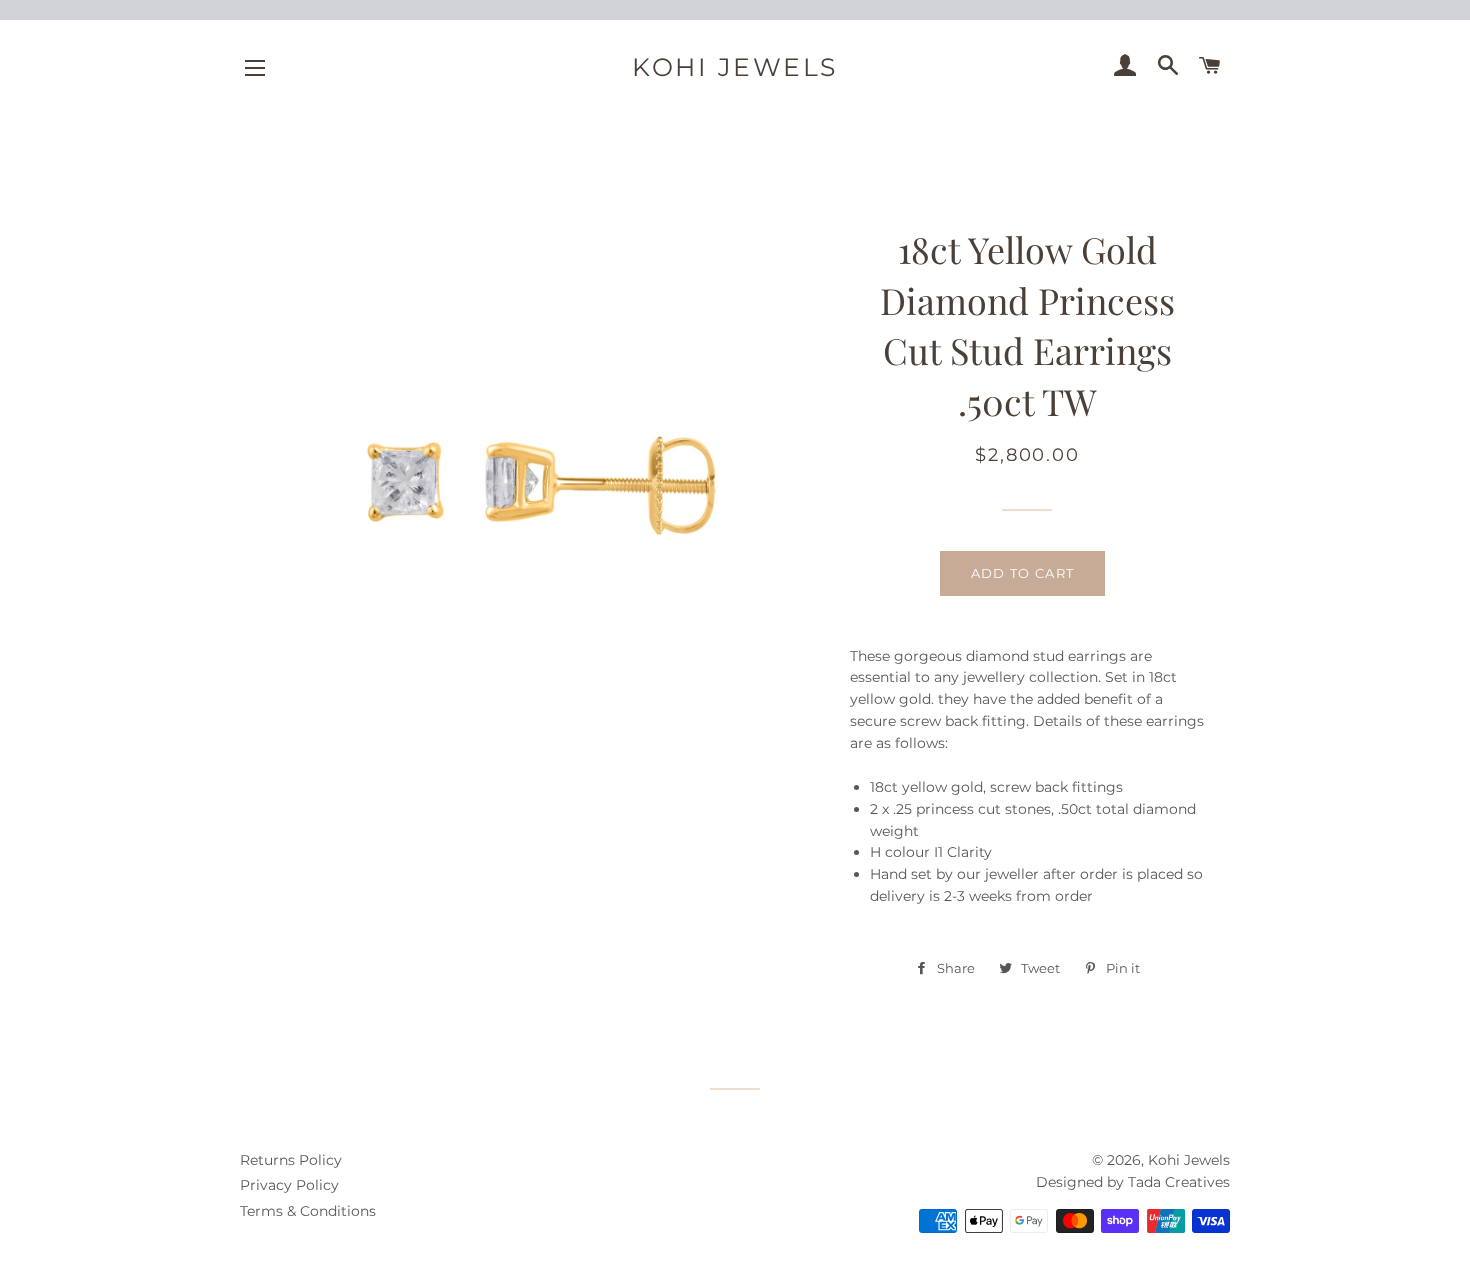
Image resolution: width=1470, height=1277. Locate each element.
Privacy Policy (289, 1185)
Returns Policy (291, 1160)
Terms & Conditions (308, 1211)
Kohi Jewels (735, 67)
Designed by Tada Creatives (1133, 1182)
